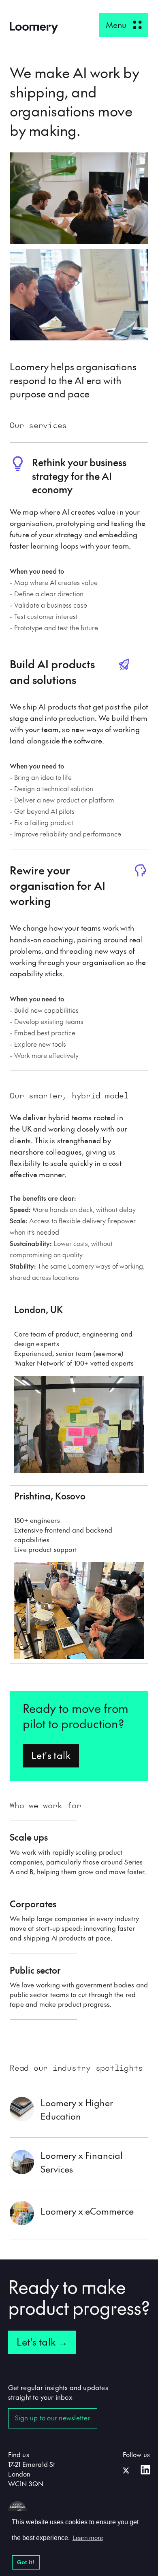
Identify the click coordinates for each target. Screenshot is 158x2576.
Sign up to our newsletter (53, 2418)
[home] (34, 28)
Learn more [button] (88, 2538)
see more (108, 1353)
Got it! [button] (26, 2562)
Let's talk (51, 1755)
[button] (124, 25)
